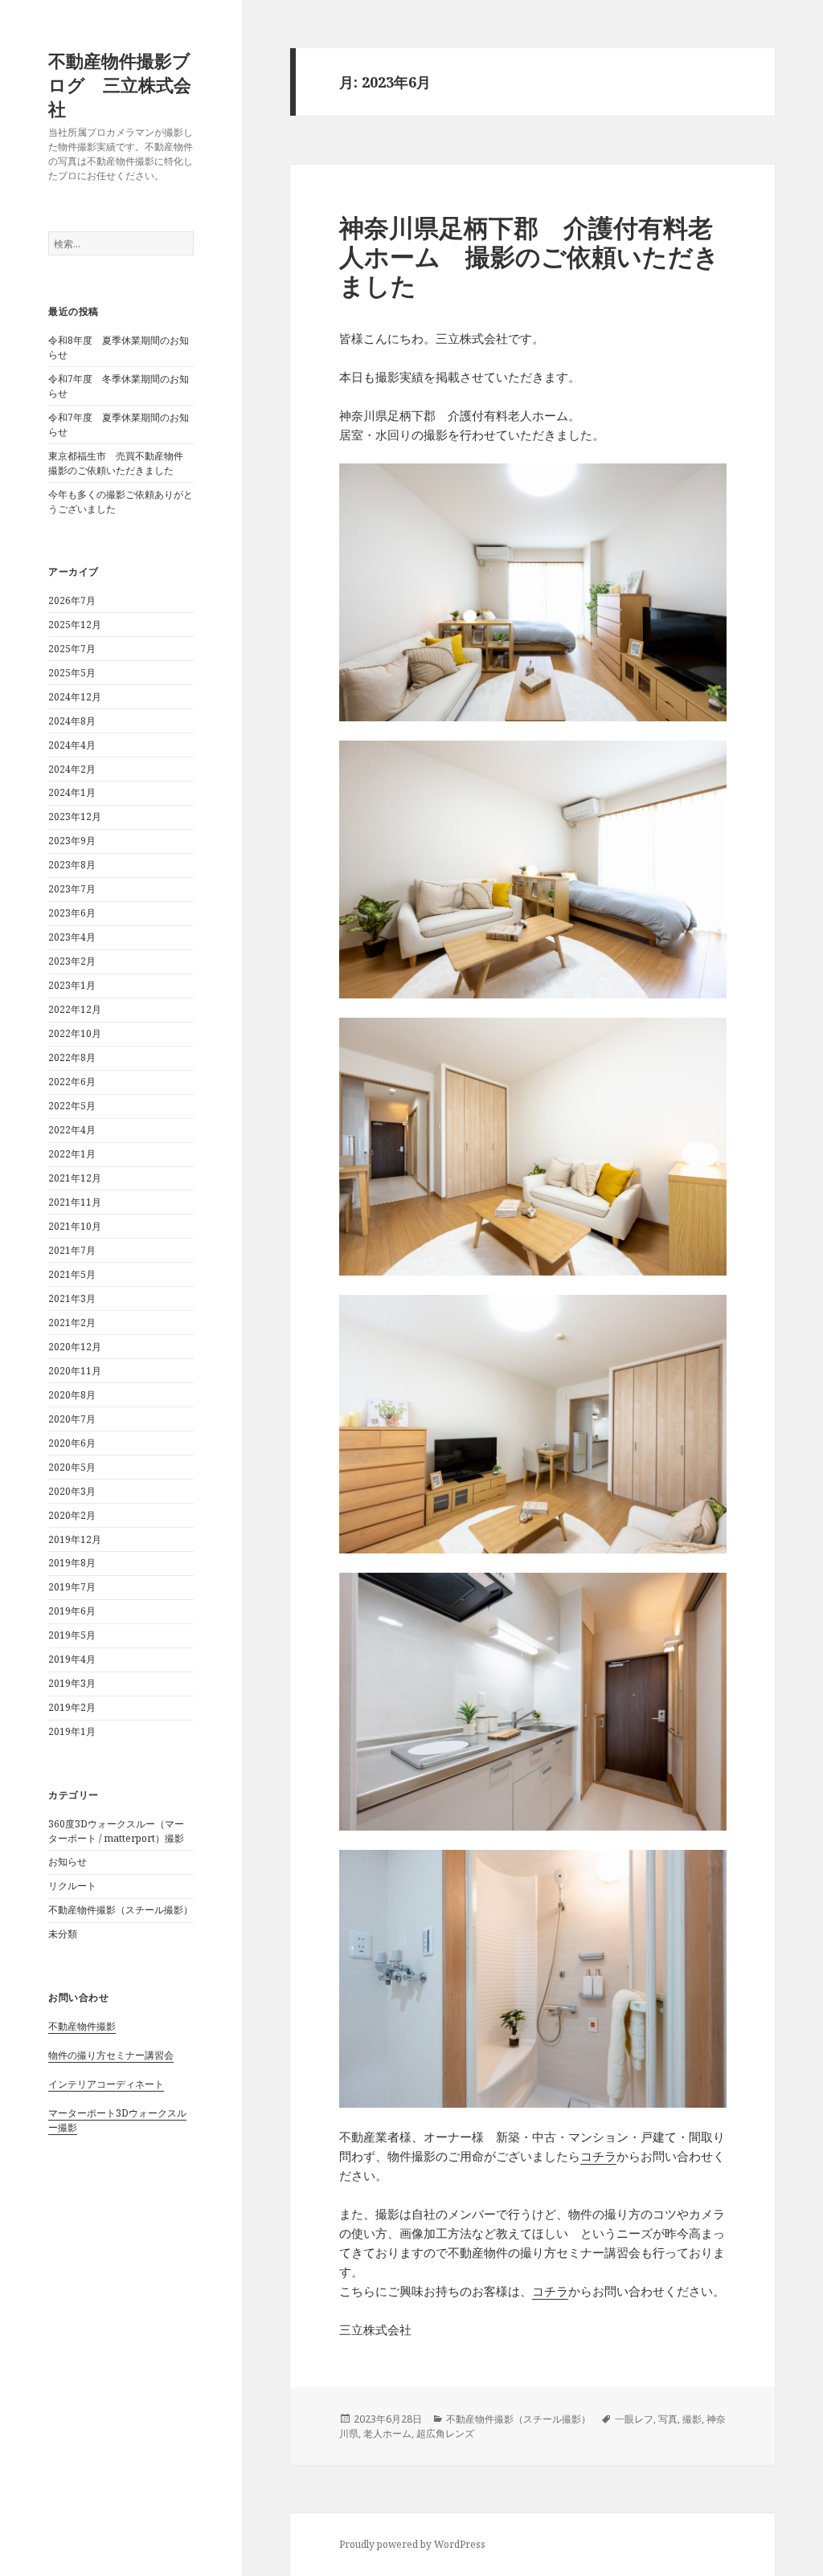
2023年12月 (75, 816)
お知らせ (68, 1862)
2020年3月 (72, 1491)
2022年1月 (72, 1154)
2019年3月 (72, 1683)
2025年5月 (72, 673)
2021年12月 (75, 1178)
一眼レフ (634, 2419)
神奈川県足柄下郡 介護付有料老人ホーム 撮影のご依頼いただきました (529, 256)
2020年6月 (72, 1443)
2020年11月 (75, 1371)
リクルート (72, 1886)
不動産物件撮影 (82, 2026)
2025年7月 (72, 649)
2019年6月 (72, 1611)
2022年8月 (72, 1057)
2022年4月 (72, 1130)
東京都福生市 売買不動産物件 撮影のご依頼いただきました (121, 463)
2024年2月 (72, 769)
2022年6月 (72, 1082)
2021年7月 (72, 1250)
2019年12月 (75, 1539)
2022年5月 (72, 1106)
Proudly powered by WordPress (412, 2544)
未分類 (63, 1934)
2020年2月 (72, 1515)
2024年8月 (72, 721)
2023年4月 (72, 937)
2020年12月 (75, 1347)
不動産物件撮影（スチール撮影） (121, 1910)
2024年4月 (72, 745)
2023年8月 (72, 865)
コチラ (598, 2156)
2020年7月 (72, 1419)
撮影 (692, 2419)
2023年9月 (72, 841)
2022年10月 (75, 1033)
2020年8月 (72, 1395)
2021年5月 (72, 1274)
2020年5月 (72, 1467)
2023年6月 (72, 913)
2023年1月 (72, 985)
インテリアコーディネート (106, 2084)
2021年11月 (75, 1202)
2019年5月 (72, 1635)
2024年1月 (72, 792)
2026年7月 (72, 600)
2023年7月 (72, 889)
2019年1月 (72, 1731)
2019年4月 (72, 1659)
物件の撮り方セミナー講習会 (111, 2055)
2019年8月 (72, 1563)
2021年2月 (72, 1323)
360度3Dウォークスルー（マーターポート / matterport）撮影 (116, 1831)
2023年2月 (72, 961)
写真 (668, 2419)
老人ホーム (387, 2433)
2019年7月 (72, 1587)
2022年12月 (75, 1009)
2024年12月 (75, 697)
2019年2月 (72, 1707)
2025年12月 (75, 625)
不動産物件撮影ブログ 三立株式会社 (120, 84)
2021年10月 (75, 1226)
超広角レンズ (445, 2433)
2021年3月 (72, 1298)
